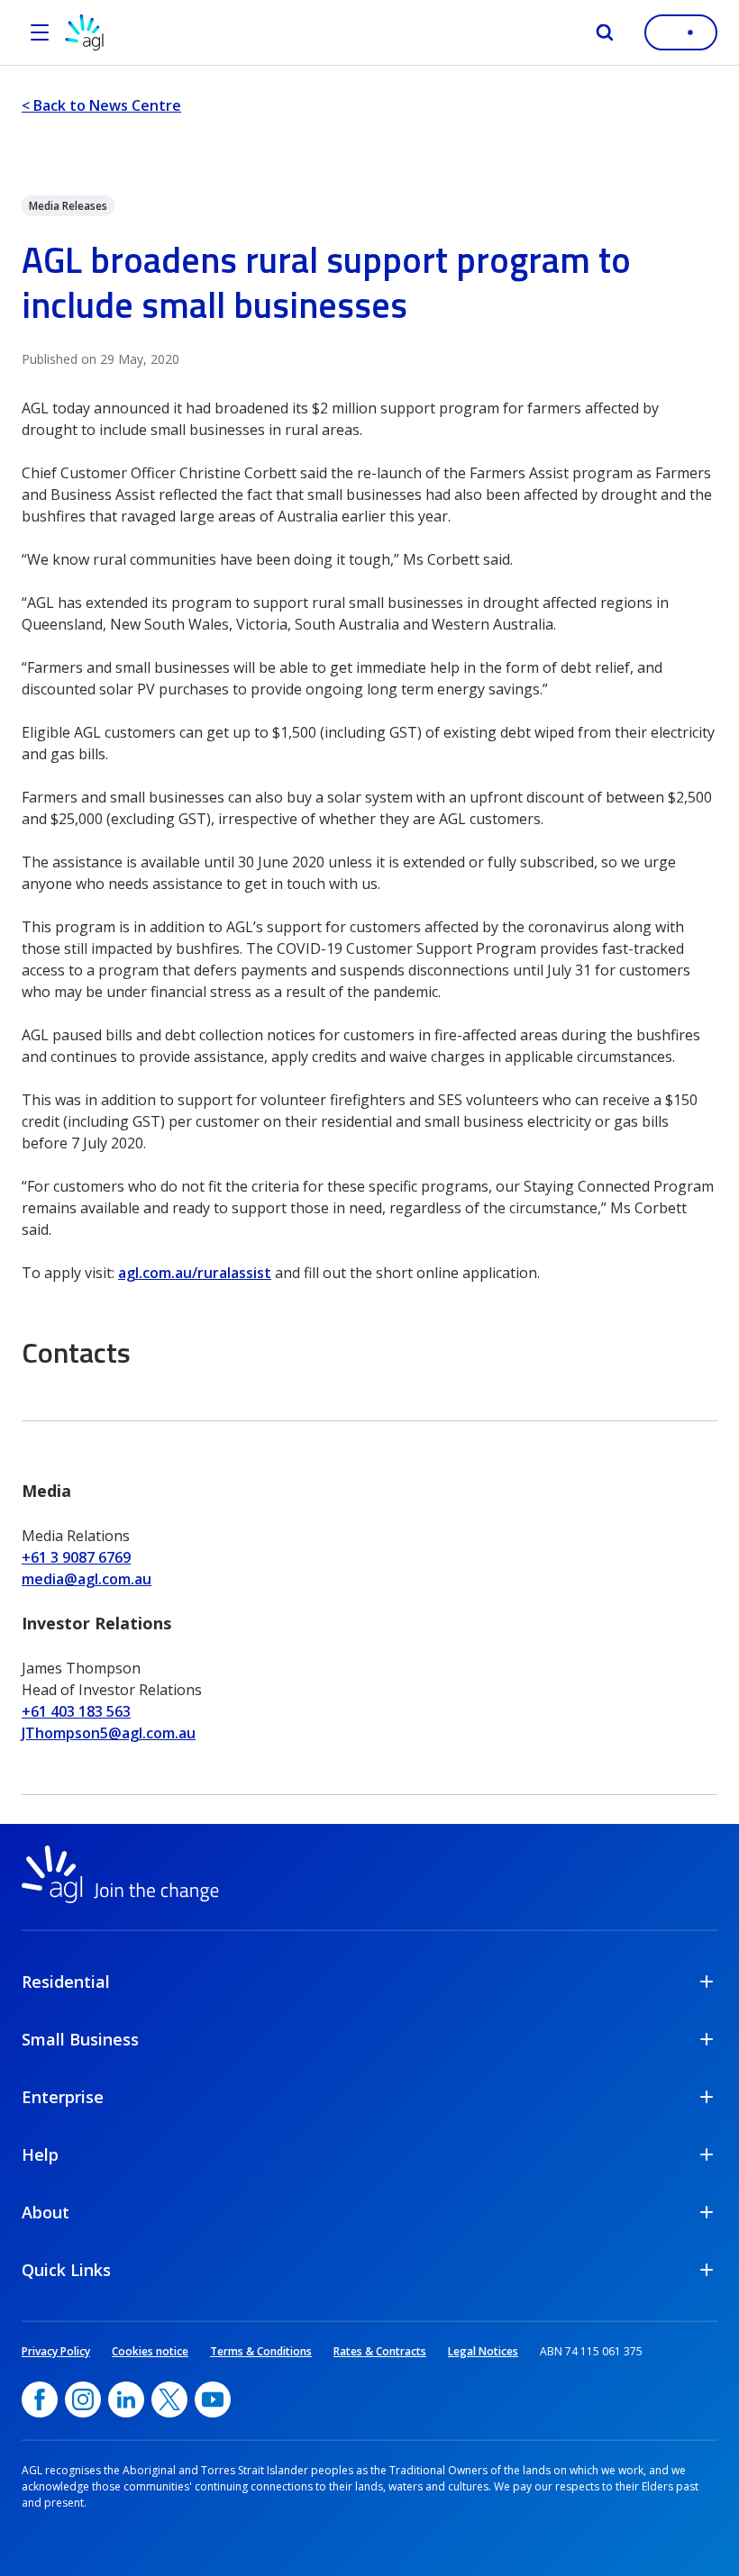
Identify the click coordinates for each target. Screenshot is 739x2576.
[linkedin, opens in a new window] (126, 2399)
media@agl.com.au (87, 1579)
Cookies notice (150, 2351)
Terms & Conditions (261, 2351)
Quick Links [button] (66, 2270)
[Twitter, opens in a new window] (169, 2399)
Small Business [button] (80, 2039)
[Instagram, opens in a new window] (83, 2399)
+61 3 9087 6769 (76, 1557)
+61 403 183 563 (76, 1711)
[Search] (605, 32)
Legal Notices (483, 2351)
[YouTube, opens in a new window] (213, 2399)
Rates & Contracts (380, 2351)
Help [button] (40, 2154)
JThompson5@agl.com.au (109, 1733)
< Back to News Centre (101, 105)
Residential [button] (66, 1982)
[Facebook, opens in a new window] (40, 2399)
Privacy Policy (56, 2351)
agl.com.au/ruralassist (195, 1273)
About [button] (46, 2212)
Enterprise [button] (63, 2097)
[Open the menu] (40, 32)
